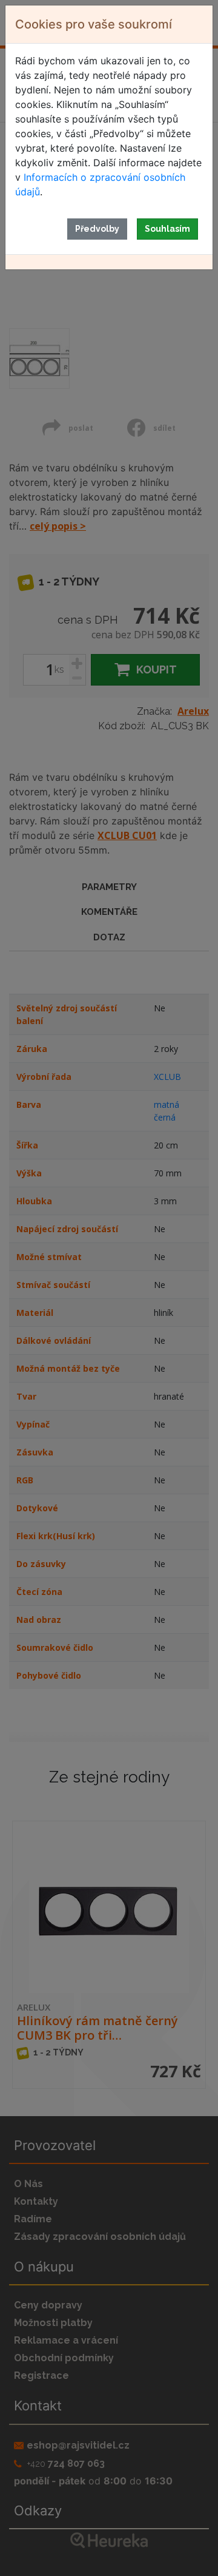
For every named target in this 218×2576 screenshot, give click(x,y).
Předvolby (97, 229)
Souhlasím (167, 229)
